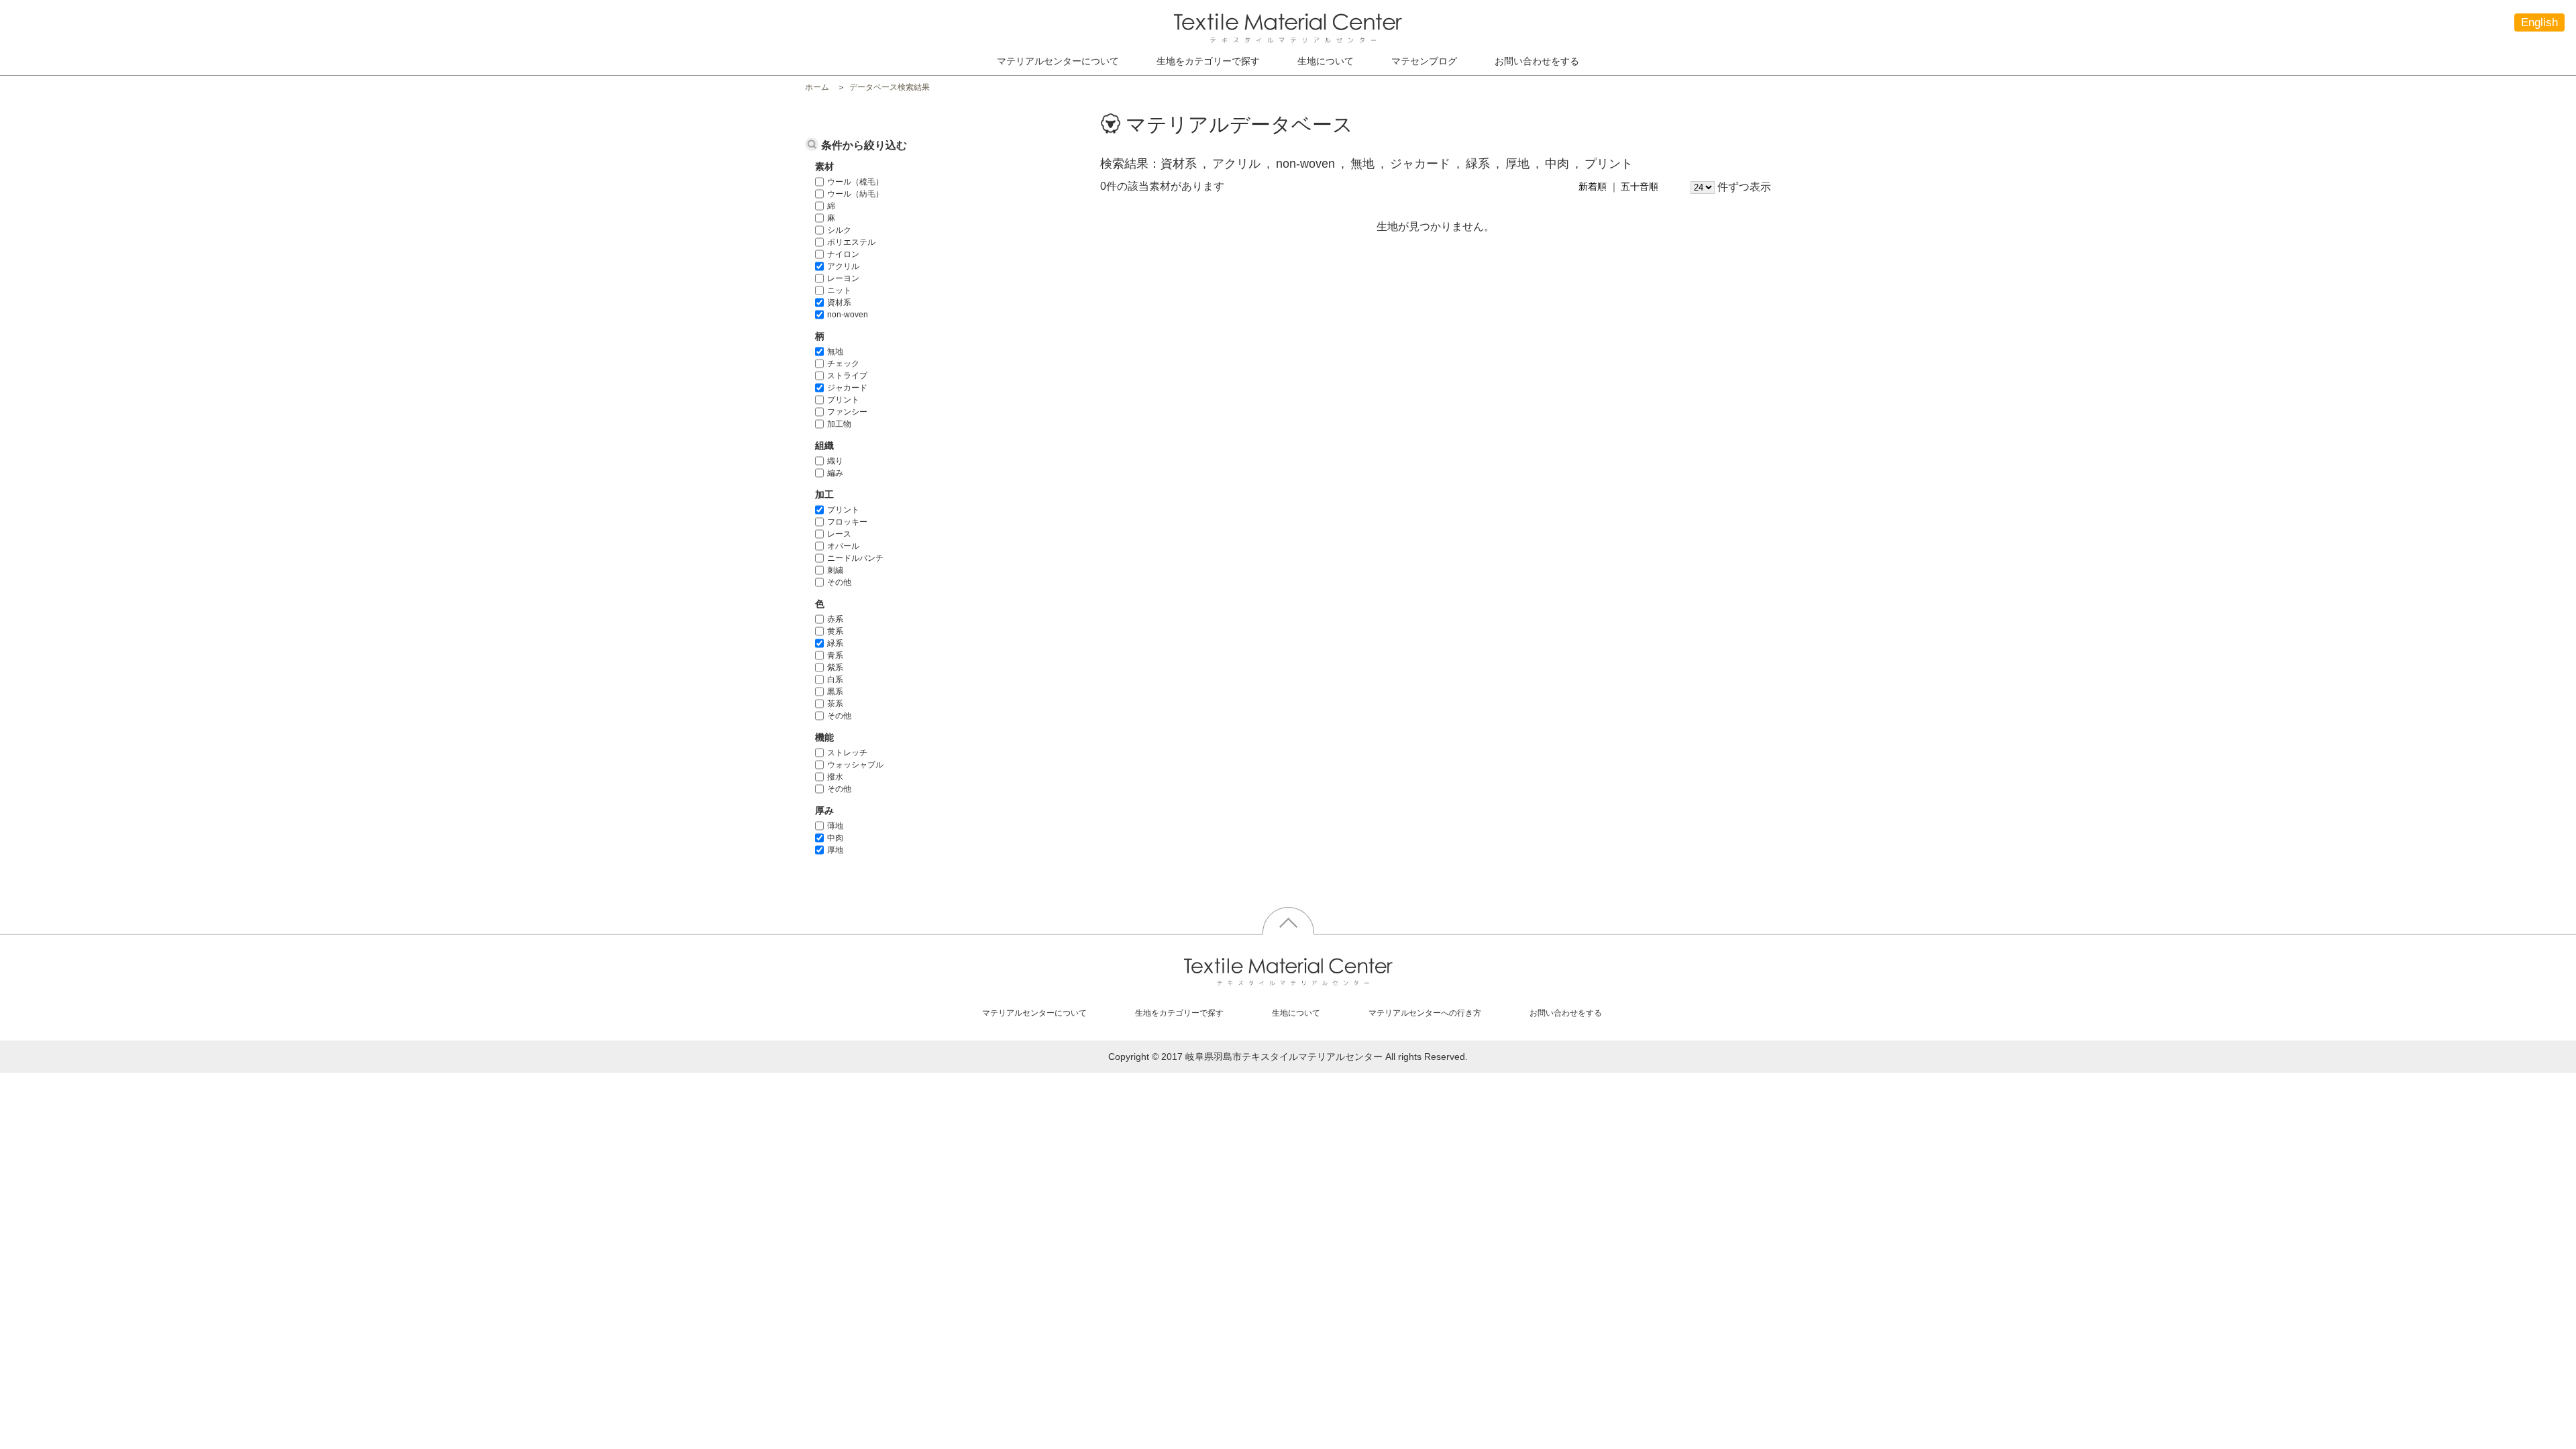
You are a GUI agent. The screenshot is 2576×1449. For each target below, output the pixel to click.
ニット (839, 290)
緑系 (835, 643)
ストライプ (847, 376)
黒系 (835, 692)
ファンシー (847, 412)
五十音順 (1640, 186)
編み (835, 473)
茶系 (835, 704)
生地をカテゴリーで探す (1179, 1013)
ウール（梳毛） (855, 182)
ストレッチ (847, 753)
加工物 (839, 424)
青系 (835, 655)
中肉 (835, 838)
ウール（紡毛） (855, 194)
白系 (835, 680)
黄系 (835, 631)
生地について (1326, 61)
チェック (843, 364)
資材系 (839, 303)
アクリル (843, 266)
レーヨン (843, 278)
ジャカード (847, 388)
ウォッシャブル (855, 765)
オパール (843, 546)
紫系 (835, 667)
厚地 (835, 850)
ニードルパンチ (855, 558)
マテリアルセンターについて (1058, 61)
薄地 (835, 826)
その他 (839, 582)
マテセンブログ (1424, 61)
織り (835, 461)
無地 (835, 352)
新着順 (1593, 186)
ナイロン (843, 254)
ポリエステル (851, 242)
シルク (839, 230)
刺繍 (835, 570)
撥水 (835, 777)
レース (839, 534)
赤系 (835, 619)
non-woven (848, 315)
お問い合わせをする (1537, 61)
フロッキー (847, 522)
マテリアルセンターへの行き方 (1425, 1013)
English (2539, 22)
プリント (843, 400)
